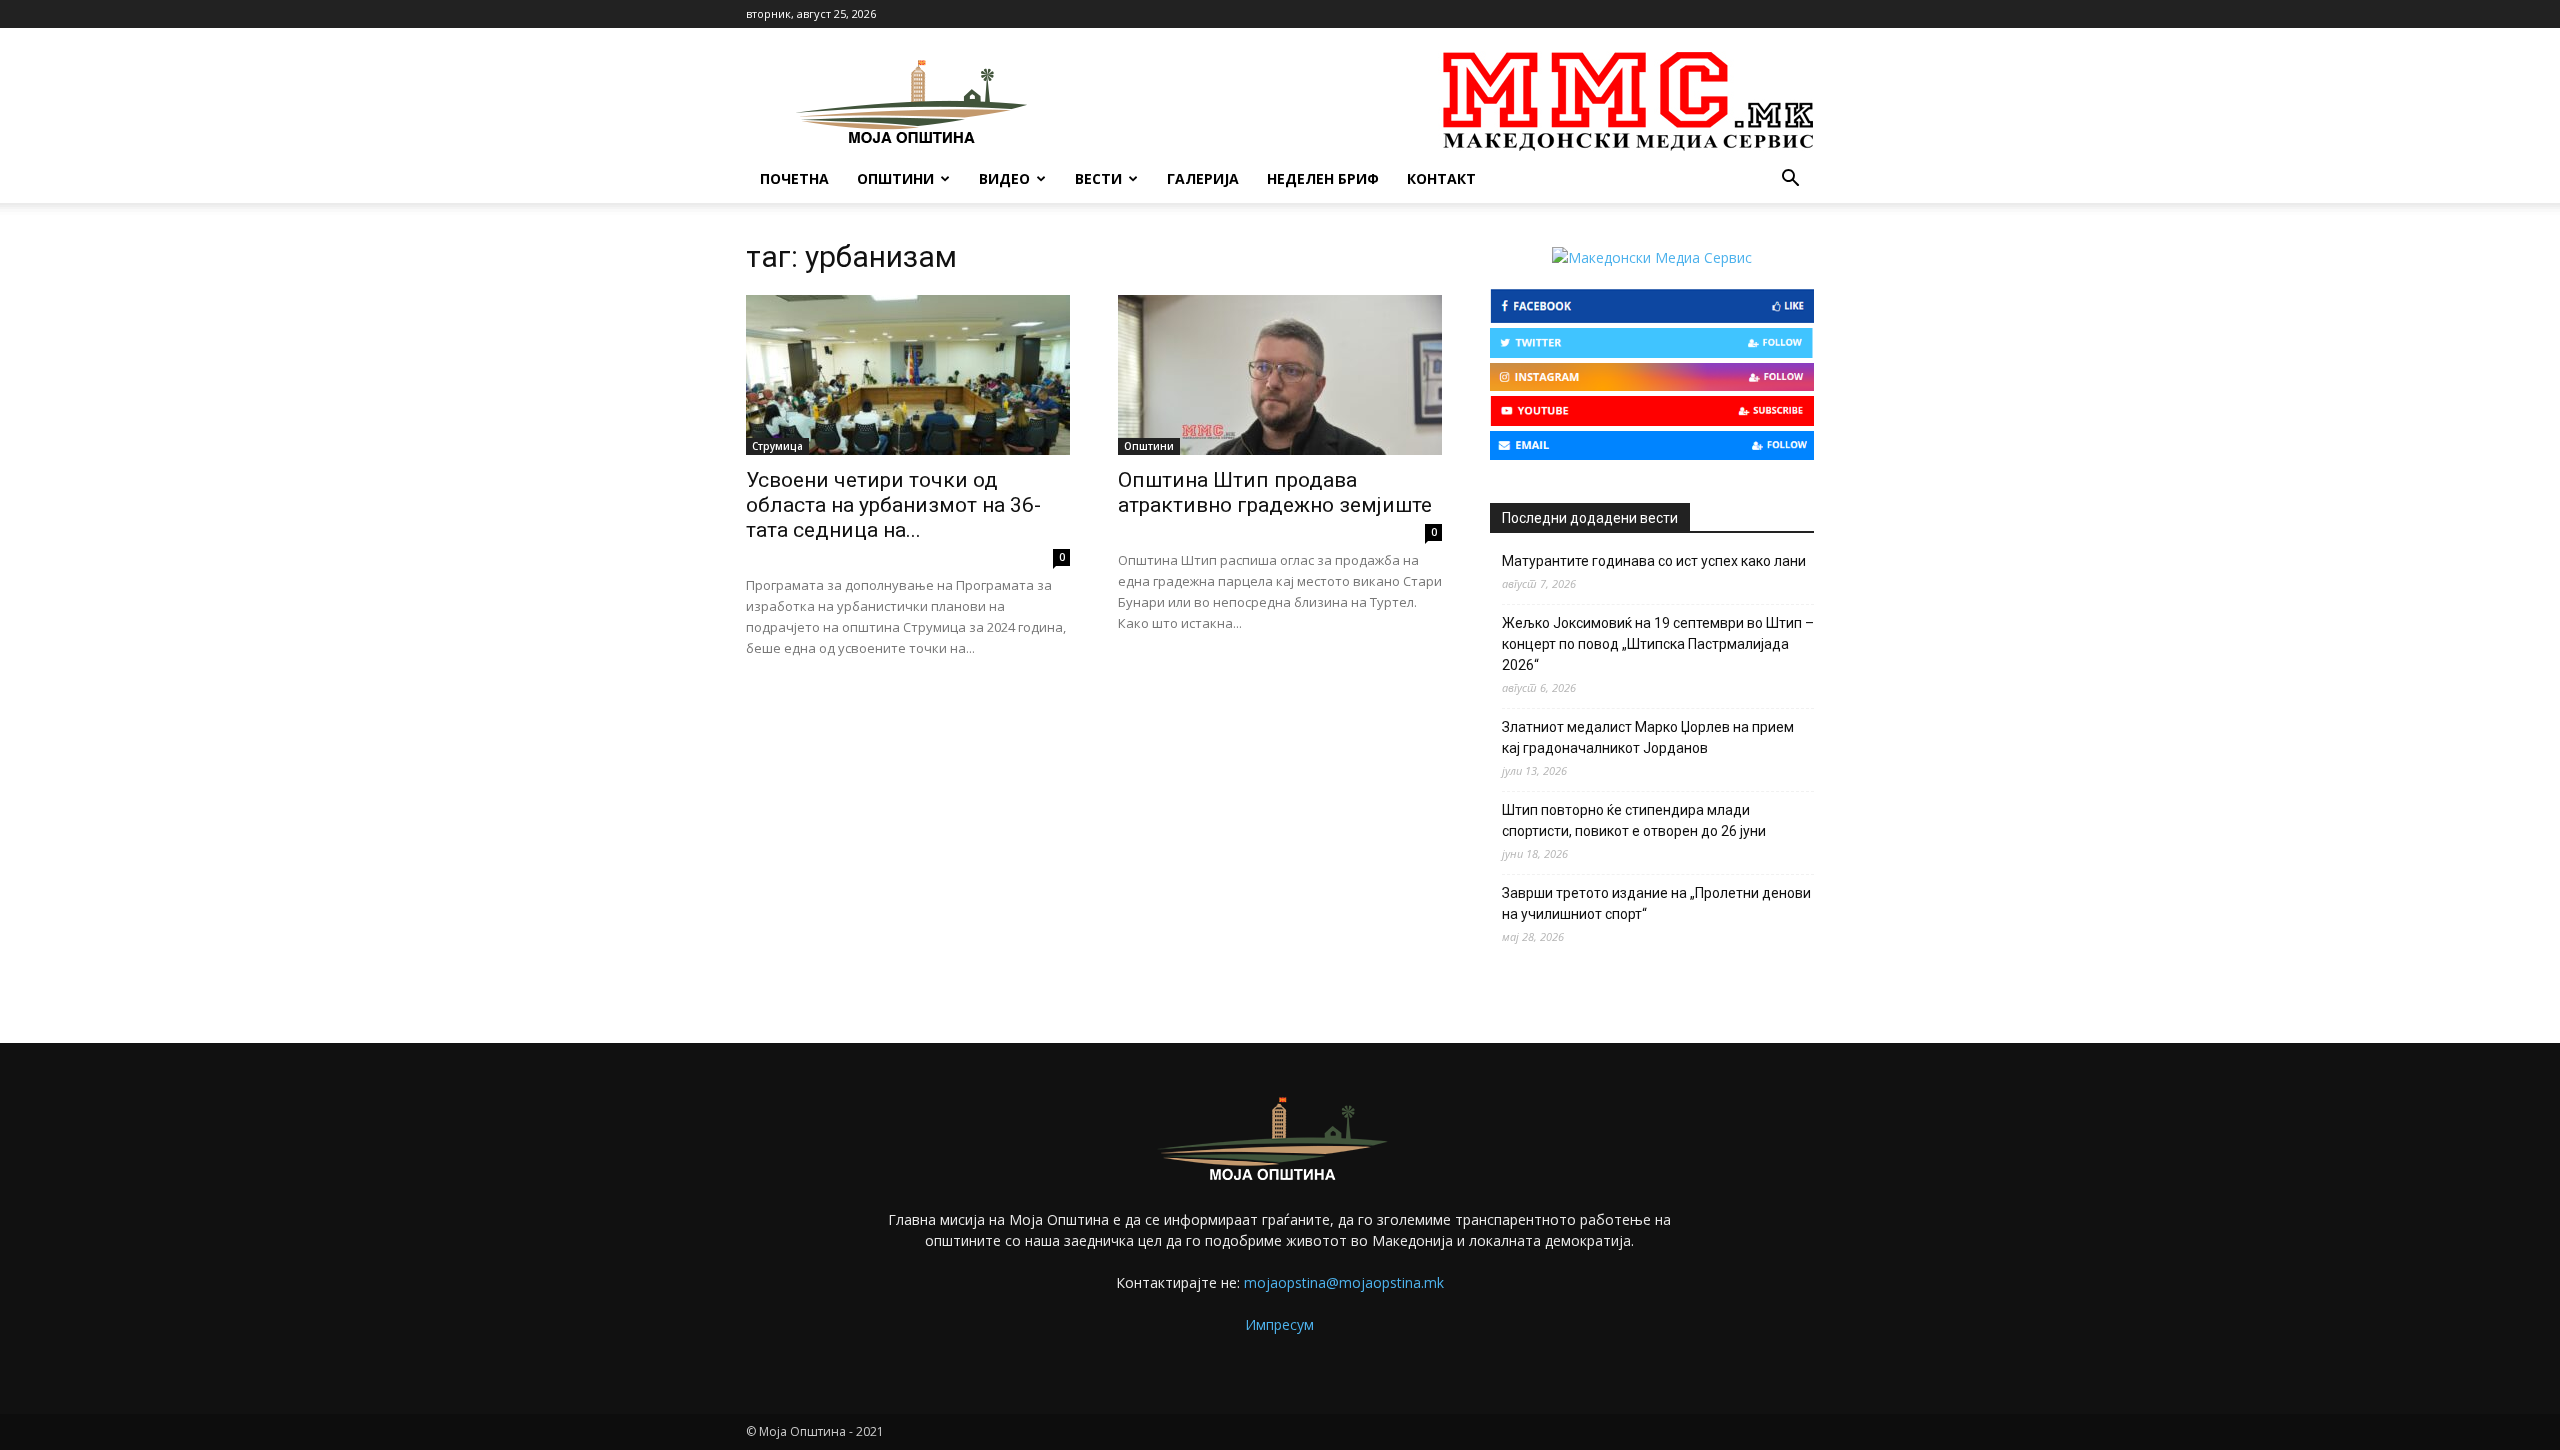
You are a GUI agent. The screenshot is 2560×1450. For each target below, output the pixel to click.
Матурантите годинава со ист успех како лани (1654, 561)
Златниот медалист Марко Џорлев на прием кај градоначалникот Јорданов (1648, 737)
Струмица (777, 446)
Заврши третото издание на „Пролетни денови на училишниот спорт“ (1656, 903)
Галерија (1203, 178)
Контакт (1441, 178)
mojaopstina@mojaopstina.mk (1344, 1282)
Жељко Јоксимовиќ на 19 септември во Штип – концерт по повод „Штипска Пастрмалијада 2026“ (1658, 644)
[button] (1790, 180)
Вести (1098, 178)
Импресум (1279, 1324)
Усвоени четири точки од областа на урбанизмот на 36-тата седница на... (893, 505)
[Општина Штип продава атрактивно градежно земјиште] (1280, 375)
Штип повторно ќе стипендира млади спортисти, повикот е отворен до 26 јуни (1634, 820)
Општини (895, 178)
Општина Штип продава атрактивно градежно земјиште (1275, 492)
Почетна (794, 178)
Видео (1004, 178)
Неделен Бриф (1323, 178)
